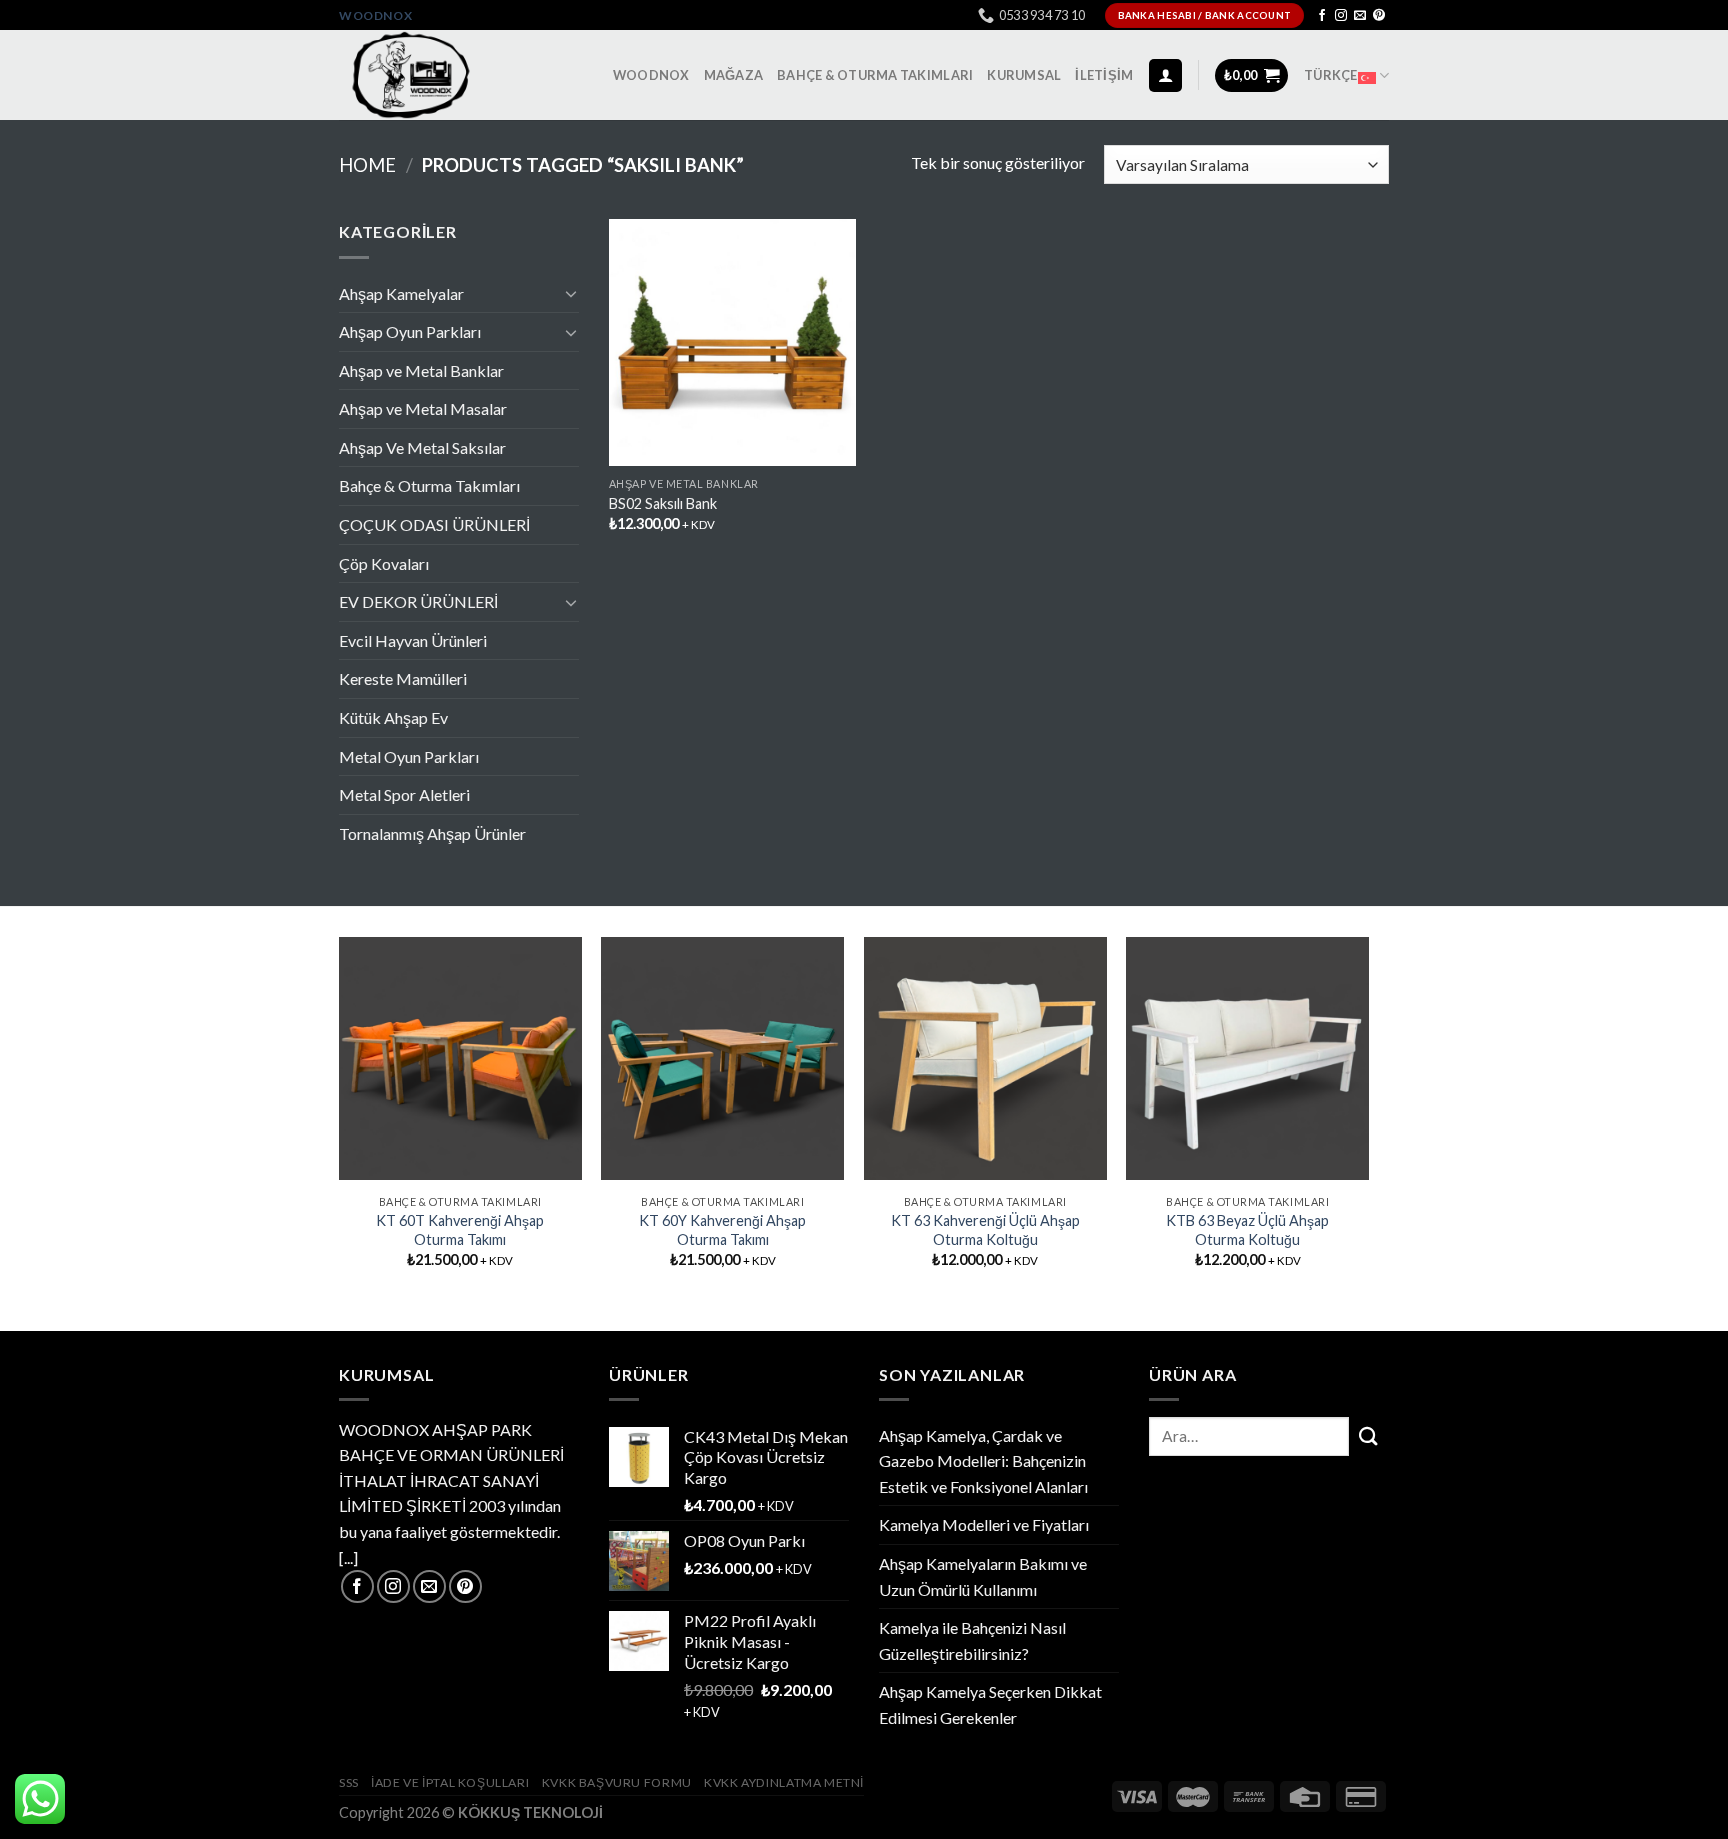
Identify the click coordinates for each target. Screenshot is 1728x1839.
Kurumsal (1024, 75)
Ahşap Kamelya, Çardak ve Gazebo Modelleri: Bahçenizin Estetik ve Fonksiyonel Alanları (983, 1461)
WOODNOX (651, 75)
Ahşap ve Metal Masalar (423, 408)
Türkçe (1331, 75)
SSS (349, 1782)
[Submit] (1369, 1436)
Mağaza (734, 75)
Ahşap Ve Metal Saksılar (422, 447)
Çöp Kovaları (384, 563)
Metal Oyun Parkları (409, 756)
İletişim (1104, 75)
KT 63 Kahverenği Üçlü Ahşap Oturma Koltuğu (985, 1230)
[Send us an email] (1360, 16)
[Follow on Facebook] (1322, 16)
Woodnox (375, 15)
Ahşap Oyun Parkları (410, 331)
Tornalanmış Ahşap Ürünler (432, 833)
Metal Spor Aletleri (404, 794)
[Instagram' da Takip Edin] (393, 1586)
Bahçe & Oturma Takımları (875, 75)
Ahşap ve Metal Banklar (421, 370)
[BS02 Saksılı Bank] (732, 342)
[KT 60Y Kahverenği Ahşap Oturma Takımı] (722, 1058)
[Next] (1368, 1119)
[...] (348, 1557)
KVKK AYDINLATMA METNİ (784, 1782)
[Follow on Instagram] (1341, 16)
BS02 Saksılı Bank (663, 503)
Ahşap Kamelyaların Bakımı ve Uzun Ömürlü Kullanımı (983, 1576)
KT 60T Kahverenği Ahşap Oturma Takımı (460, 1230)
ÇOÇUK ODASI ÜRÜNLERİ (434, 524)
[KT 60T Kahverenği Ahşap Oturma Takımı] (460, 1058)
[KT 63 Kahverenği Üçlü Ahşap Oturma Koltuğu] (985, 1058)
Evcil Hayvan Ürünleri (413, 640)
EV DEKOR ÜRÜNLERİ (418, 601)
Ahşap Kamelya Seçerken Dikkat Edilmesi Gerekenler (990, 1704)
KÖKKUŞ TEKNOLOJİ (530, 1812)
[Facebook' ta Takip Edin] (357, 1586)
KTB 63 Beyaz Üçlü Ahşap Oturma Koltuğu (1247, 1230)
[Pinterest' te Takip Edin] (465, 1586)
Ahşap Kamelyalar (401, 293)
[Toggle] (571, 293)
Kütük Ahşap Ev (393, 717)
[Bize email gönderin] (429, 1586)
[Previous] (340, 1119)
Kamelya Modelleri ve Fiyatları (984, 1524)
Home (367, 165)
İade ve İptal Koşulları (450, 1782)
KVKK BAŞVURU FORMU (617, 1782)
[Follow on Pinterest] (1379, 16)
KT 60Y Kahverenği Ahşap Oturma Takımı (722, 1230)
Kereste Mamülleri (403, 678)
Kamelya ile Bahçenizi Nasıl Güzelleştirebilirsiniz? (972, 1640)
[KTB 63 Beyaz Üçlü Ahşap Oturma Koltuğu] (1247, 1058)
